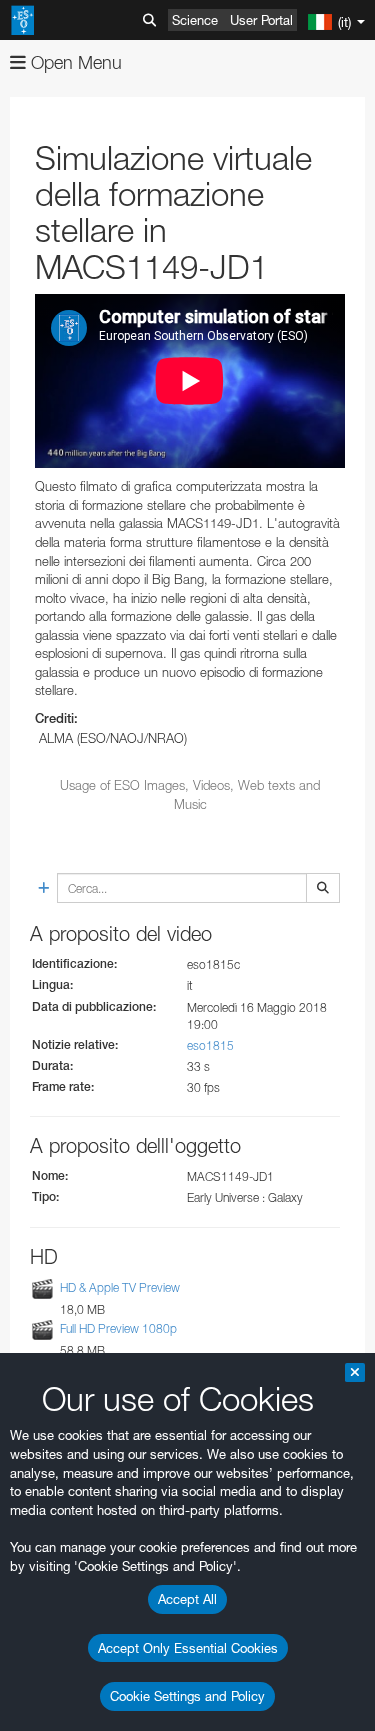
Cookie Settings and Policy (187, 1696)
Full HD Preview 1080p (118, 1328)
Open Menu (74, 62)
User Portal (261, 20)
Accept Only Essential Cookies (188, 1648)
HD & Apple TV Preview (120, 1287)
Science (195, 20)
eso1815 (210, 1045)
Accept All (187, 1599)
